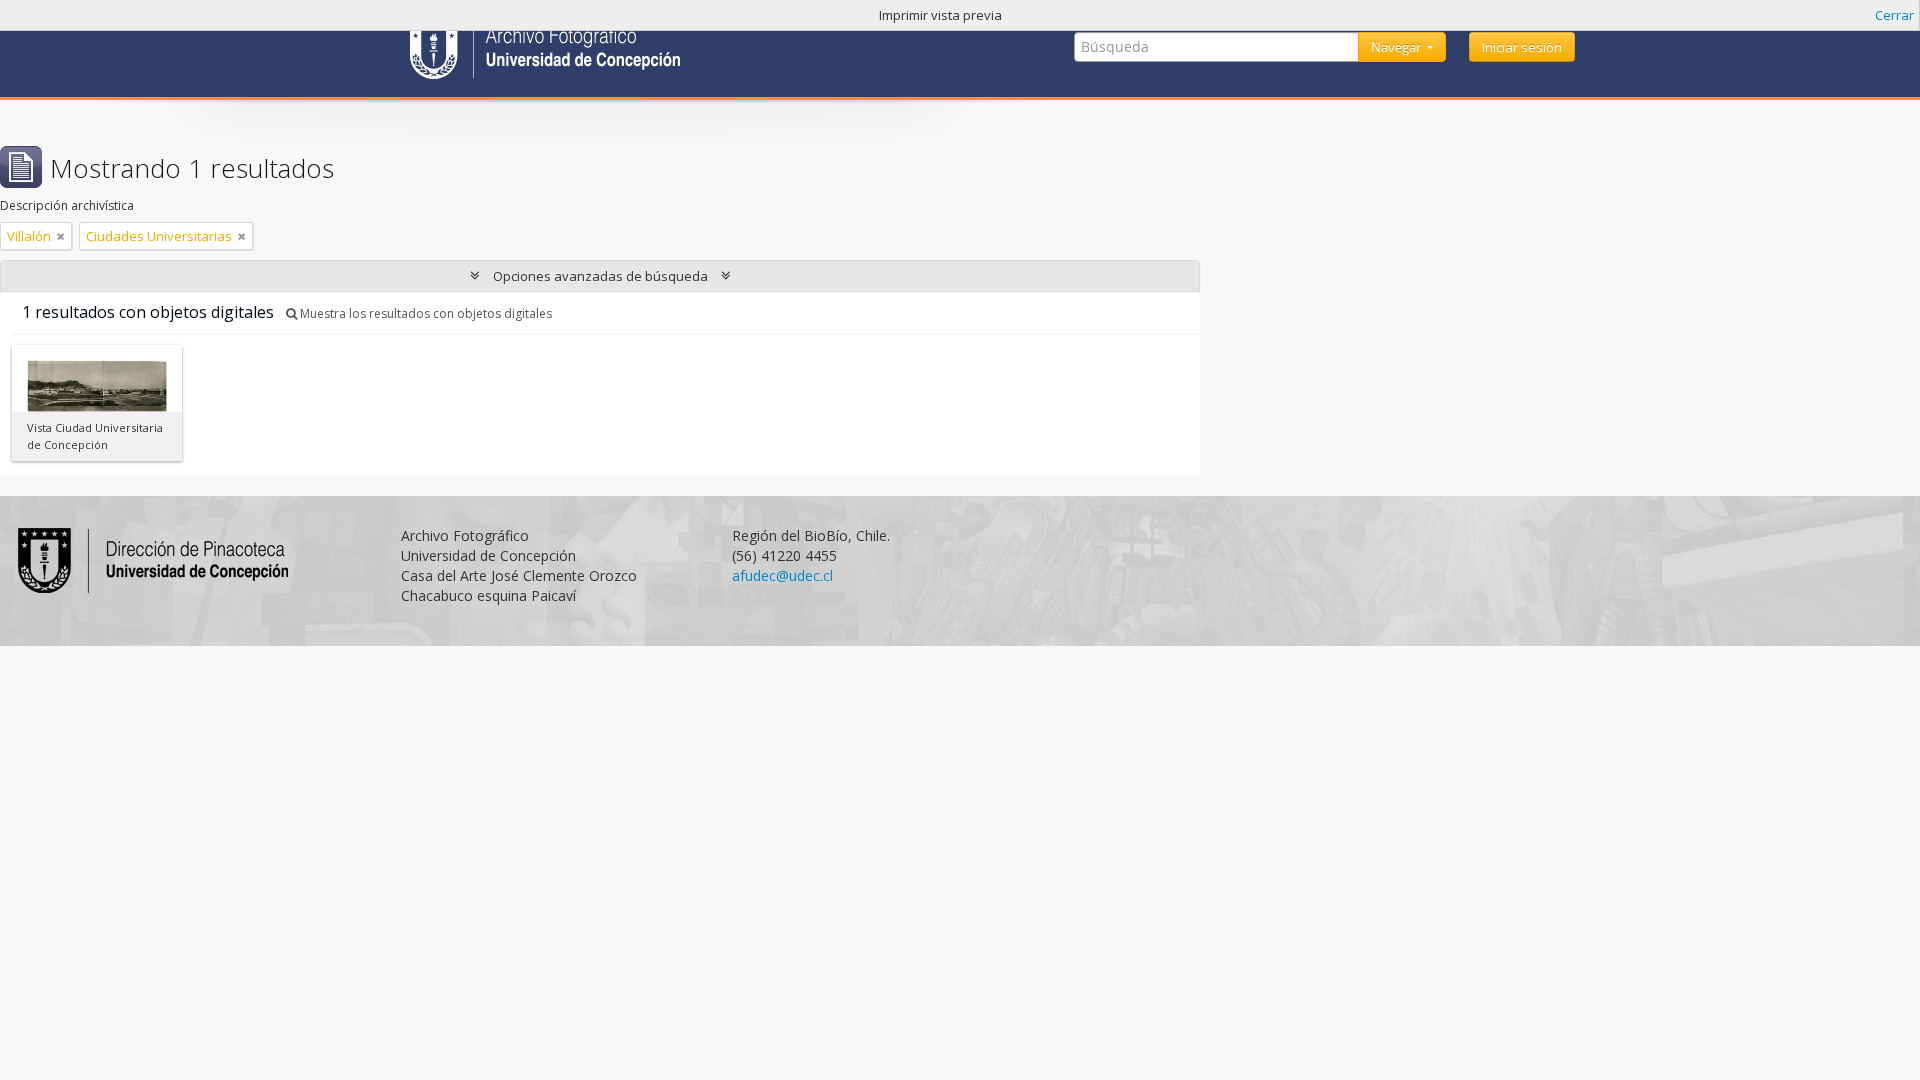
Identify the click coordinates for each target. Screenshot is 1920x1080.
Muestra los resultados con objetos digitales (424, 313)
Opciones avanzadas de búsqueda (600, 276)
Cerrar (1894, 15)
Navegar (1397, 47)
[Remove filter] (61, 236)
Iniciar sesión (1522, 47)
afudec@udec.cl (782, 575)
